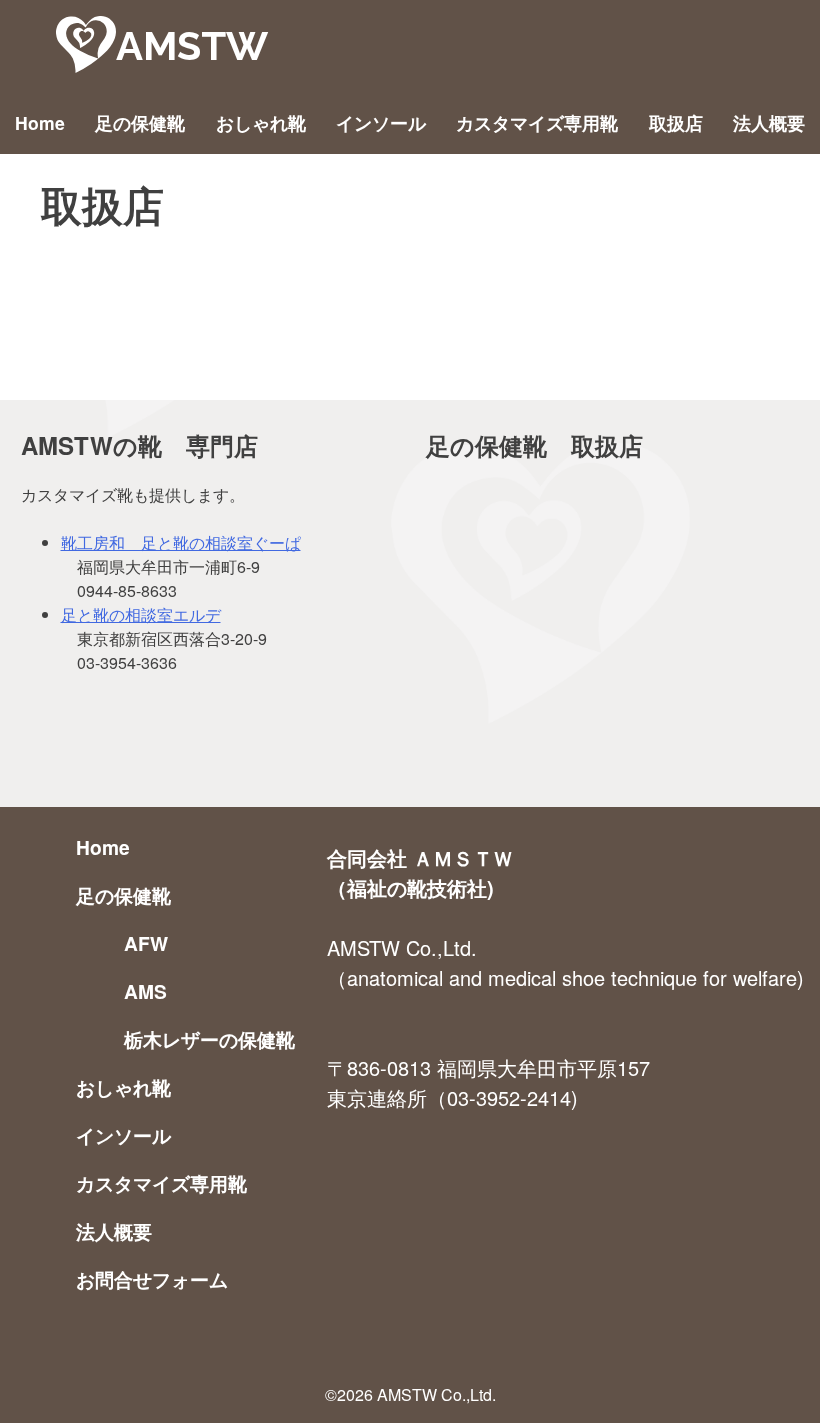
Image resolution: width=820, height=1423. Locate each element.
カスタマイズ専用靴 (537, 122)
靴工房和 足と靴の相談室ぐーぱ (181, 542)
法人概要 (769, 122)
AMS (145, 991)
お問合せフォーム (152, 1279)
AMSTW (192, 46)
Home (40, 122)
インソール (381, 122)
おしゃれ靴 (261, 122)
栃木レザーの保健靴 (209, 1039)
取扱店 (676, 122)
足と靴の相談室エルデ (141, 614)
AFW (146, 943)
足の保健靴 (140, 122)
